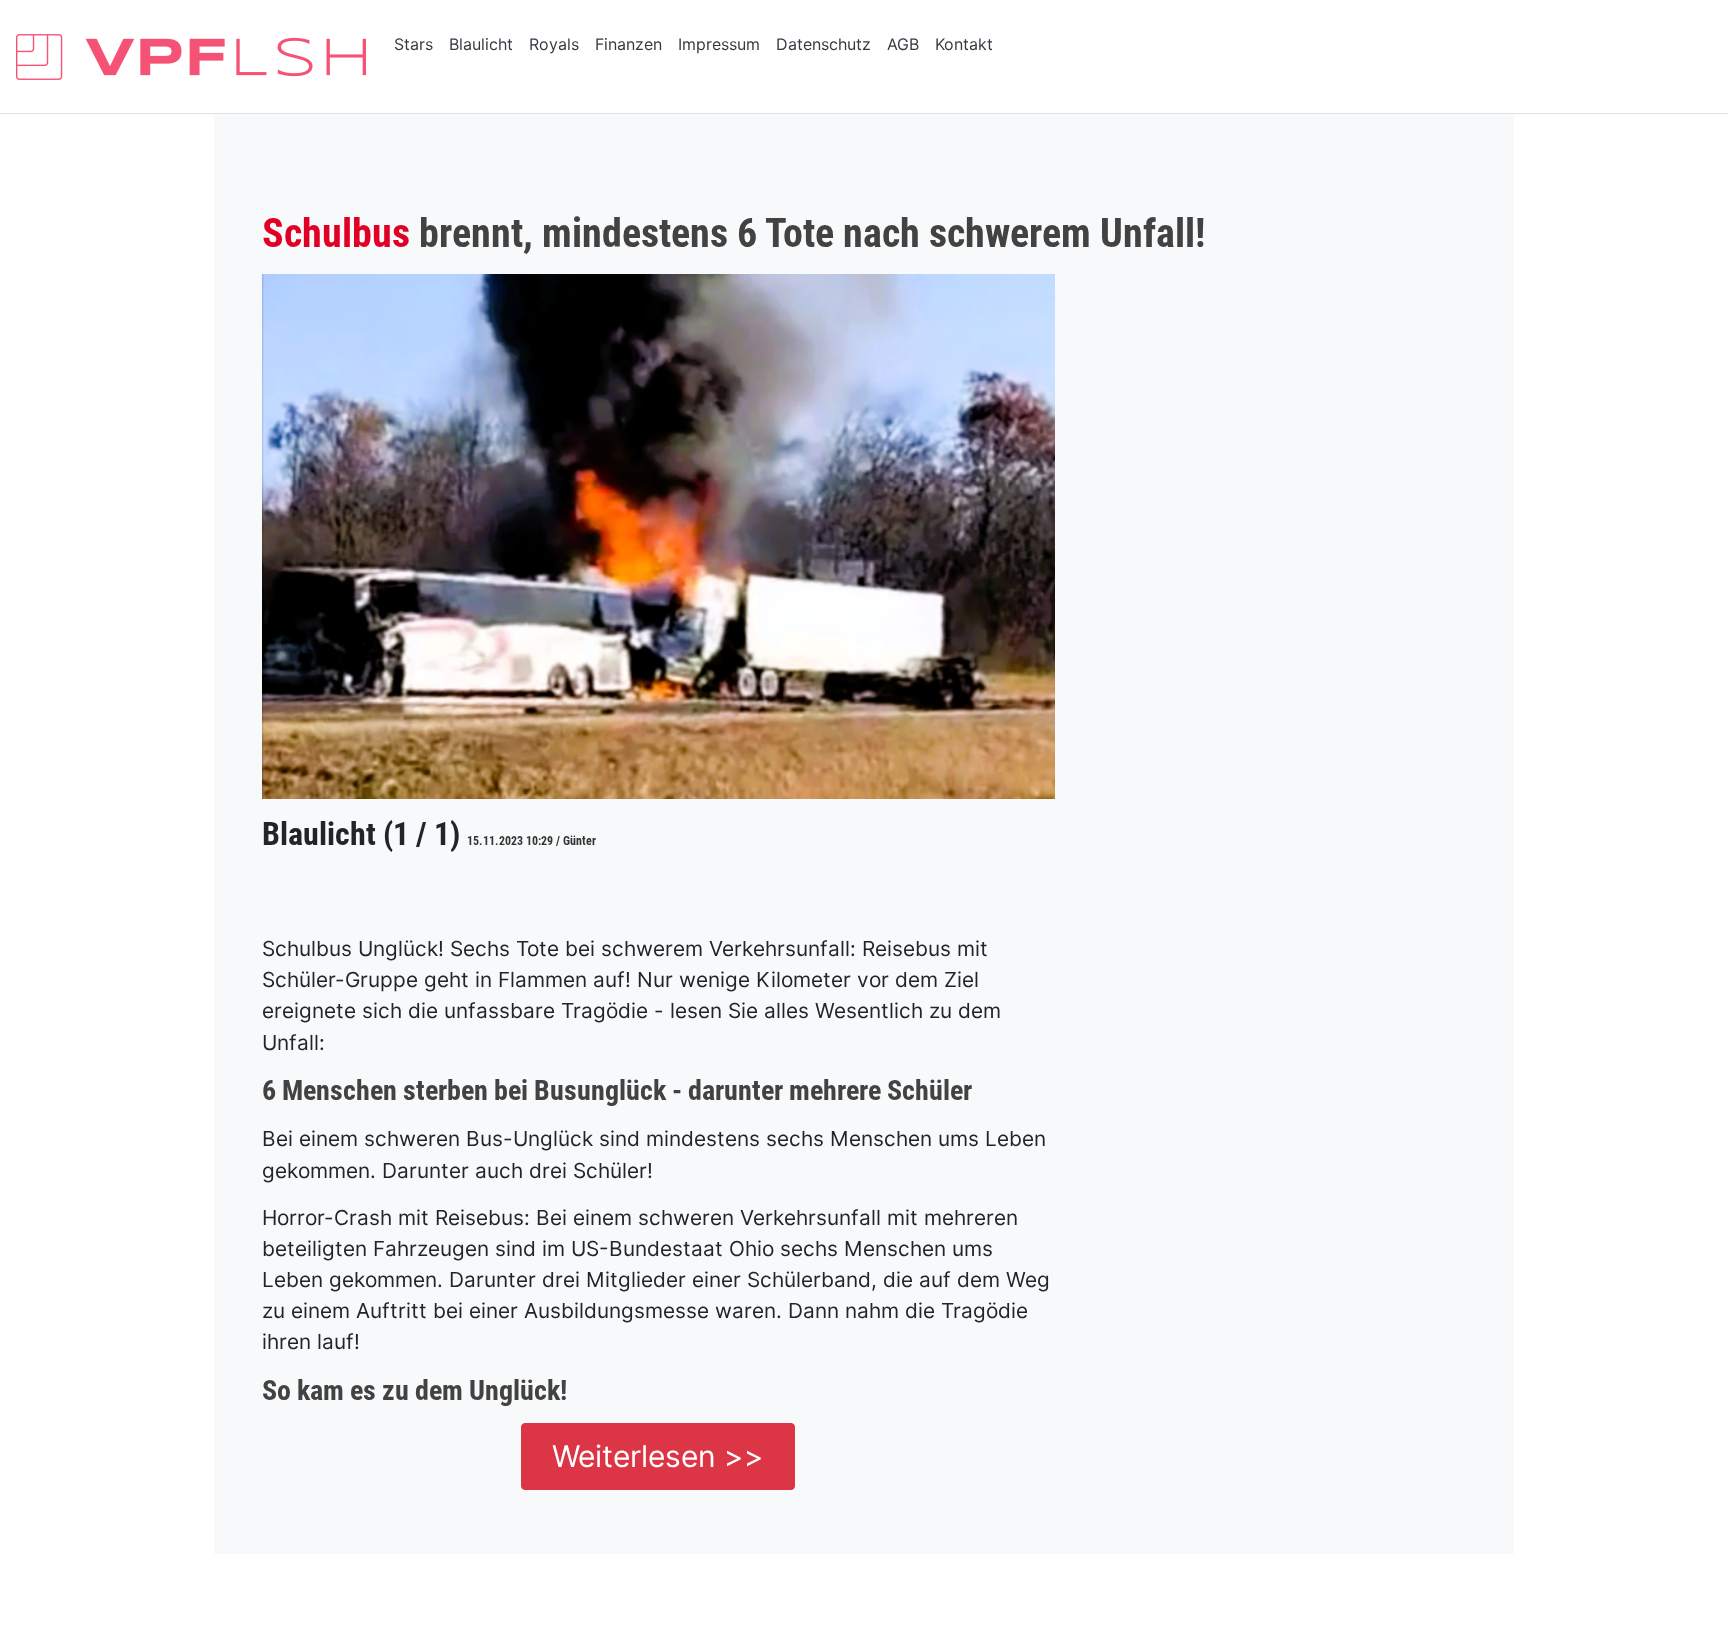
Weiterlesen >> (658, 1456)
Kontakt (964, 44)
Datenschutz (823, 44)
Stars (413, 44)
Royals (554, 44)
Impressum (719, 44)
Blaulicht (481, 44)
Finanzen (628, 44)
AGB (903, 44)
